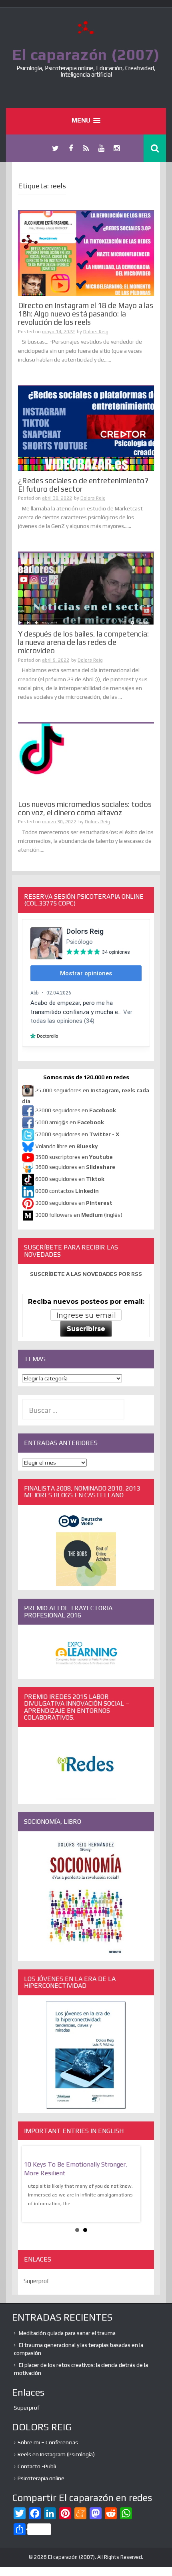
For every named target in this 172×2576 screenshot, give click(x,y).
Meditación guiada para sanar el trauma (67, 2333)
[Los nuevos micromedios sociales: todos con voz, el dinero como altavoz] (86, 759)
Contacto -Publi (37, 2466)
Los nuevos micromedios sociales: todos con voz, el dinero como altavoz (85, 808)
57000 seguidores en (77, 1134)
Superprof (36, 2281)
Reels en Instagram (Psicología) (56, 2454)
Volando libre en (66, 1146)
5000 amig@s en (70, 1122)
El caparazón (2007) (86, 54)
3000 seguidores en (73, 1203)
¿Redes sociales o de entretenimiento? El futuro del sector (83, 485)
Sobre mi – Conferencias (48, 2442)
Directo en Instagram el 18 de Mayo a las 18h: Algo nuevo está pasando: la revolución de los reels (86, 314)
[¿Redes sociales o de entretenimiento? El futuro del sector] (86, 428)
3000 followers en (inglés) (79, 1215)
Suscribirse (86, 1329)
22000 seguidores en (76, 1110)
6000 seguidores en (70, 1179)
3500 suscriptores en (74, 1157)
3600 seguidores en (75, 1167)
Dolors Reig (96, 332)
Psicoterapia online (41, 2478)
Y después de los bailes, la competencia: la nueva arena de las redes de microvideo (83, 642)
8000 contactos (67, 1191)
